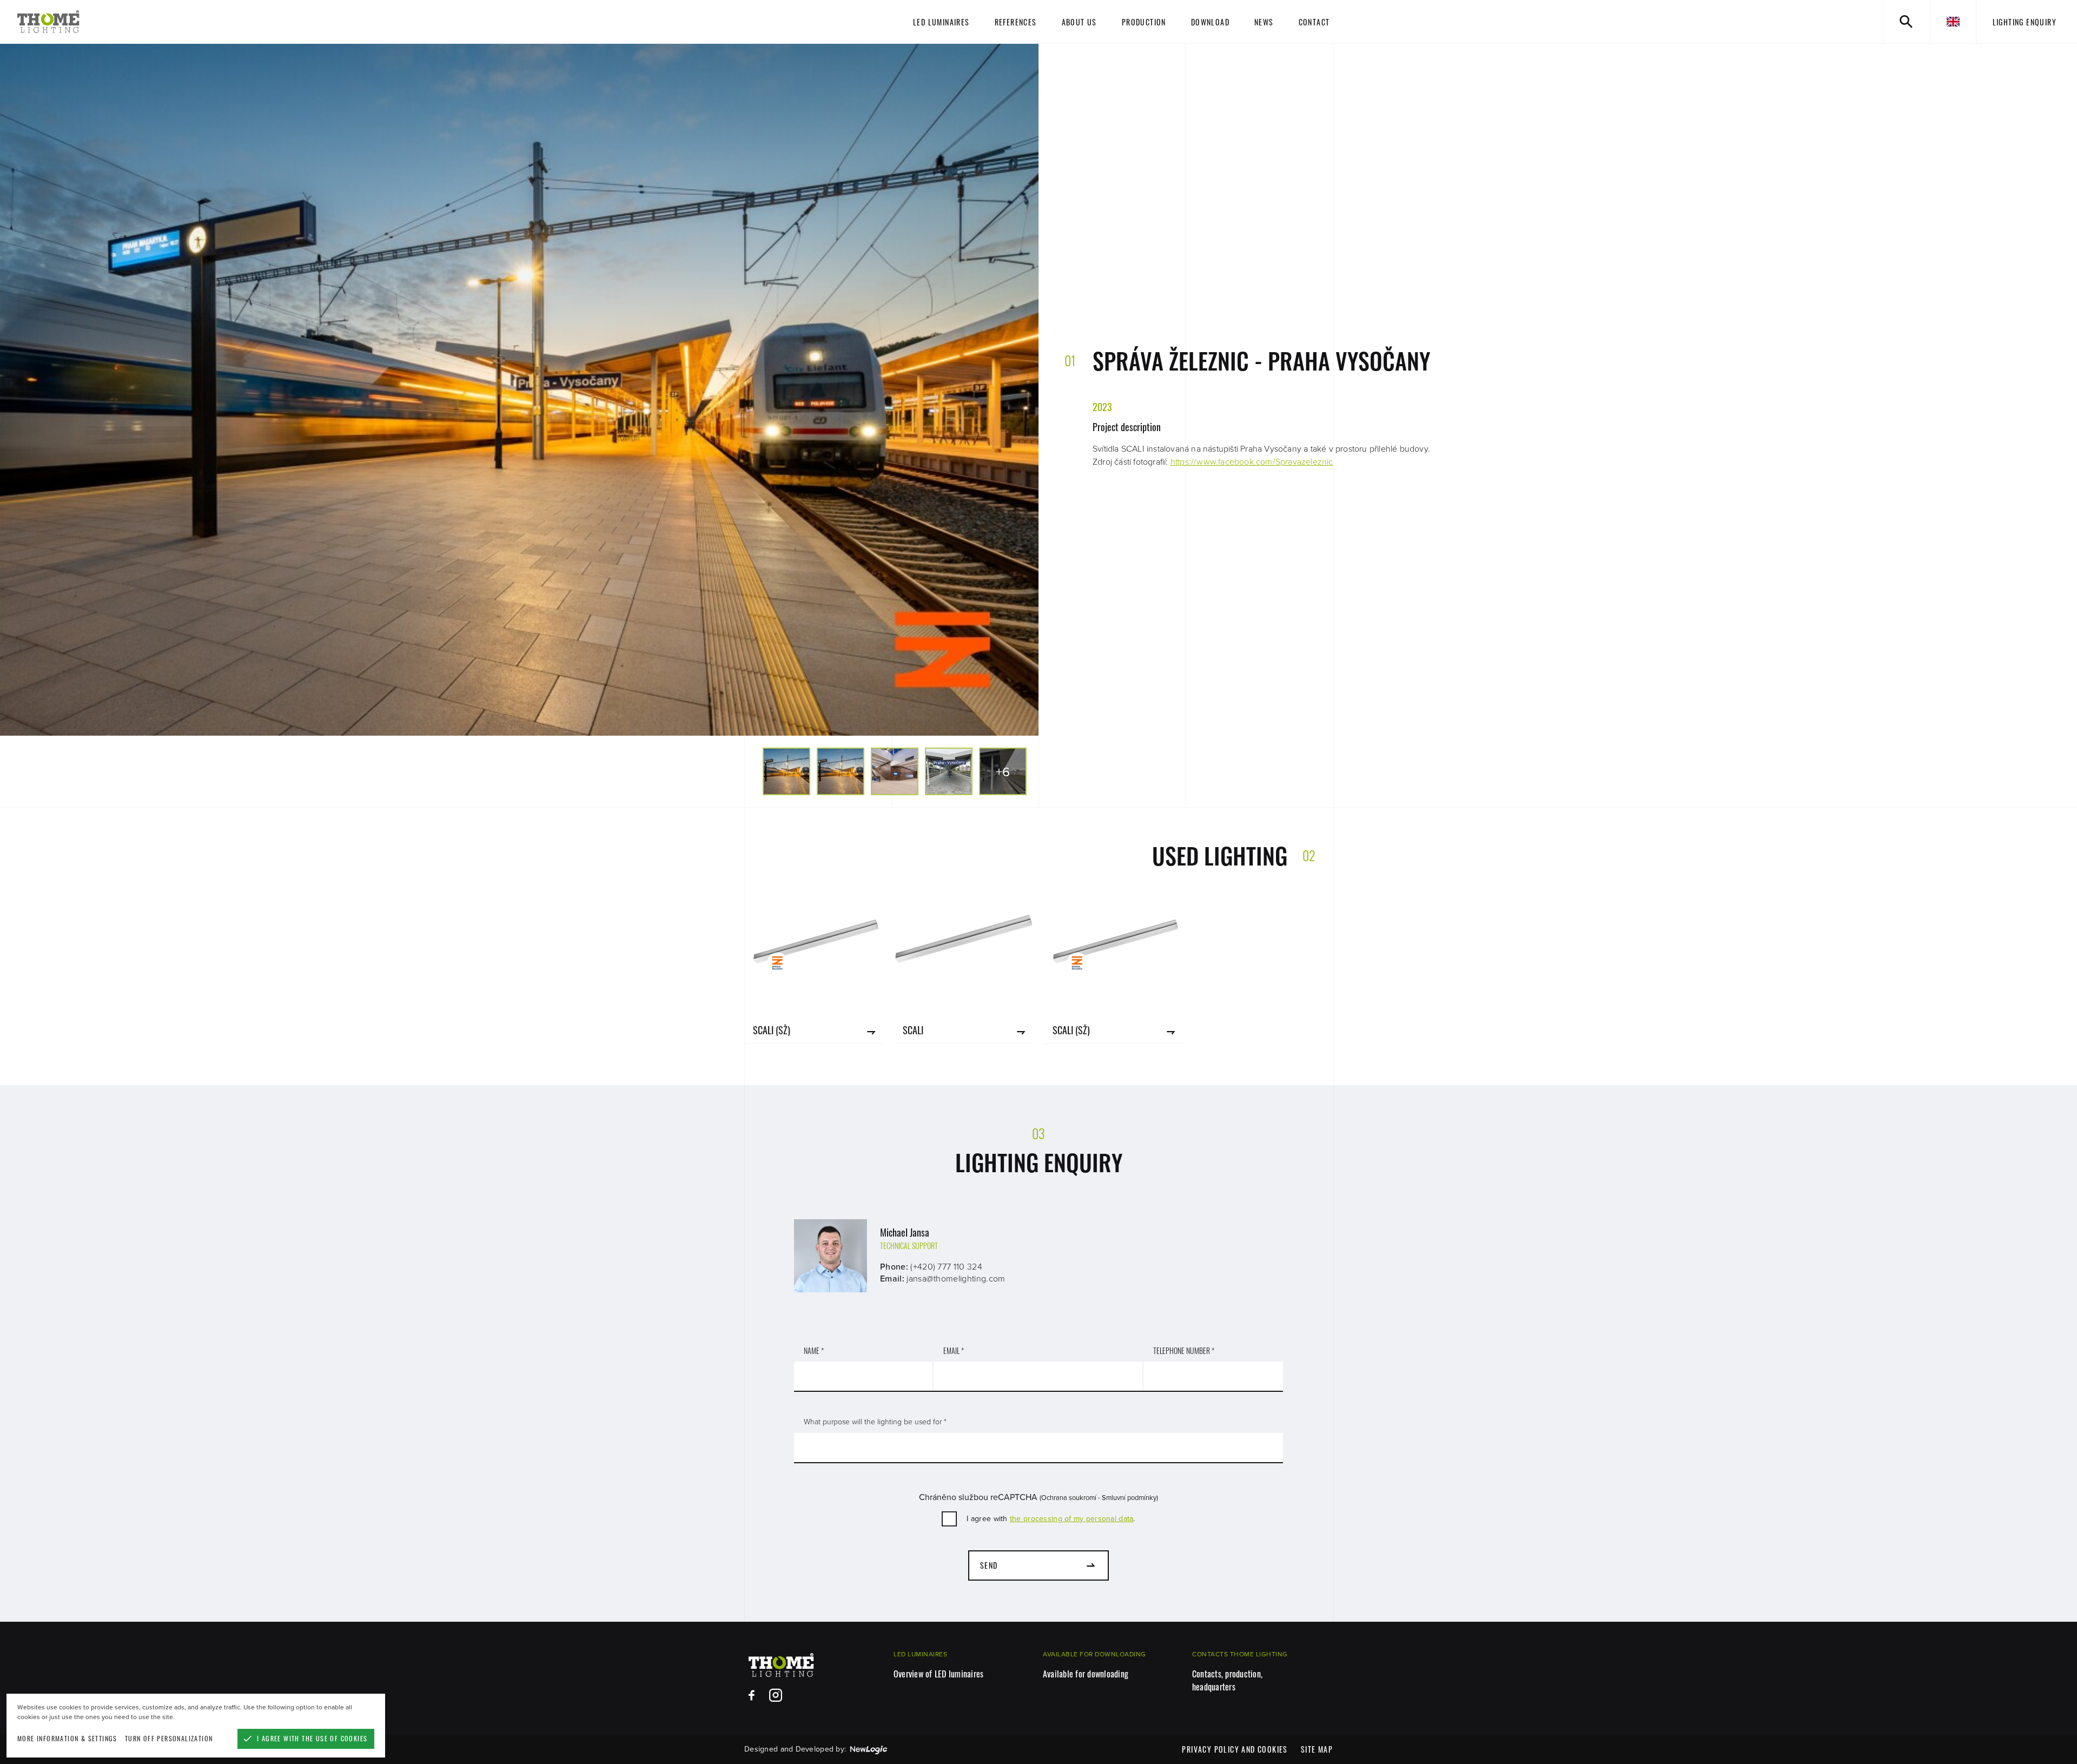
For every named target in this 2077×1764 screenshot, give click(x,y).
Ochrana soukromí (1069, 1498)
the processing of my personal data (1072, 1519)
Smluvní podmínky (1129, 1498)
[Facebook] (752, 1695)
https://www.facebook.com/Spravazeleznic (1252, 462)
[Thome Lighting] (188, 22)
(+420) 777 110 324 (946, 1267)
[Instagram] (776, 1695)
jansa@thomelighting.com (956, 1279)
